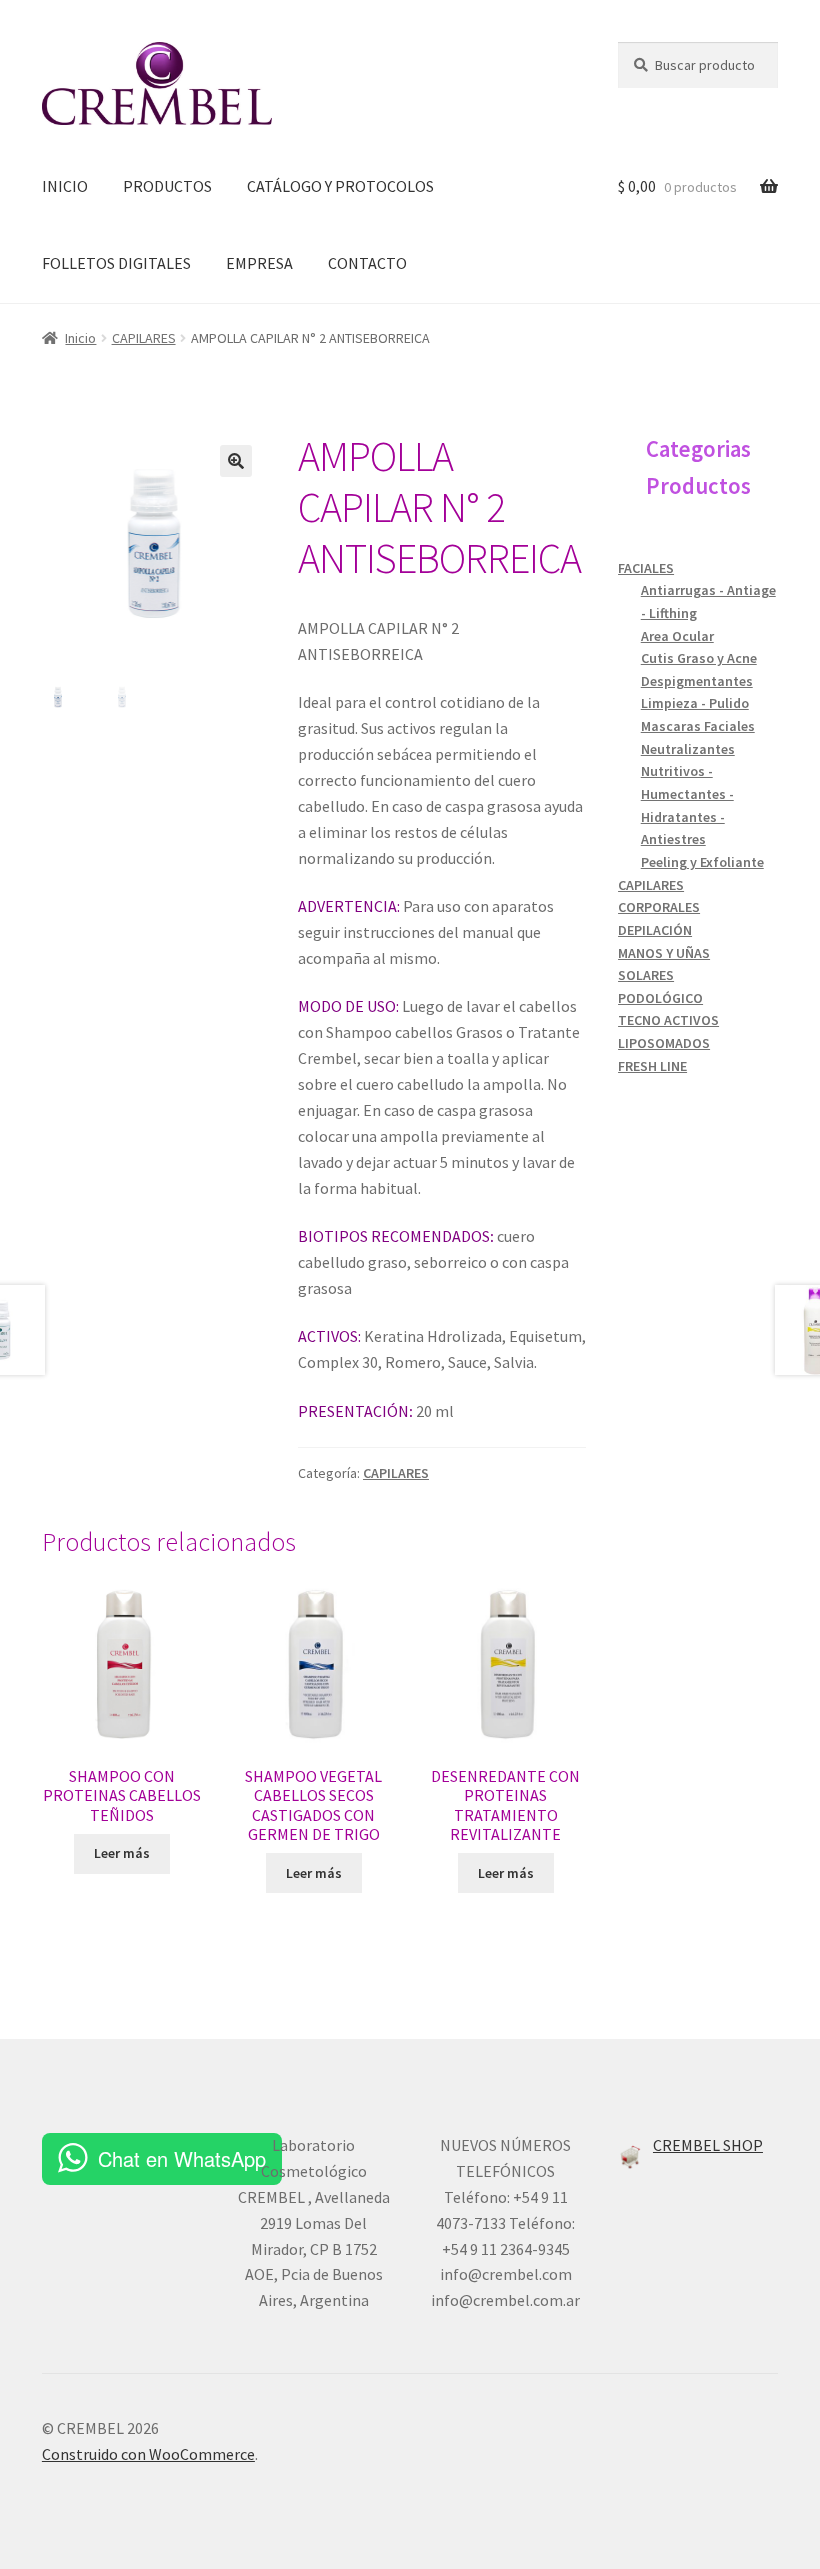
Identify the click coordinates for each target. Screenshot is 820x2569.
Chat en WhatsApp (182, 2158)
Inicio (80, 338)
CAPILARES (144, 338)
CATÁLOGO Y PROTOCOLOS (340, 186)
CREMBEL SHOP (708, 2145)
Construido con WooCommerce (148, 2454)
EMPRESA (259, 263)
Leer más (122, 1853)
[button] (236, 461)
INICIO (65, 186)
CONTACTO (367, 263)
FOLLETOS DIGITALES (116, 263)
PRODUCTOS (167, 186)
